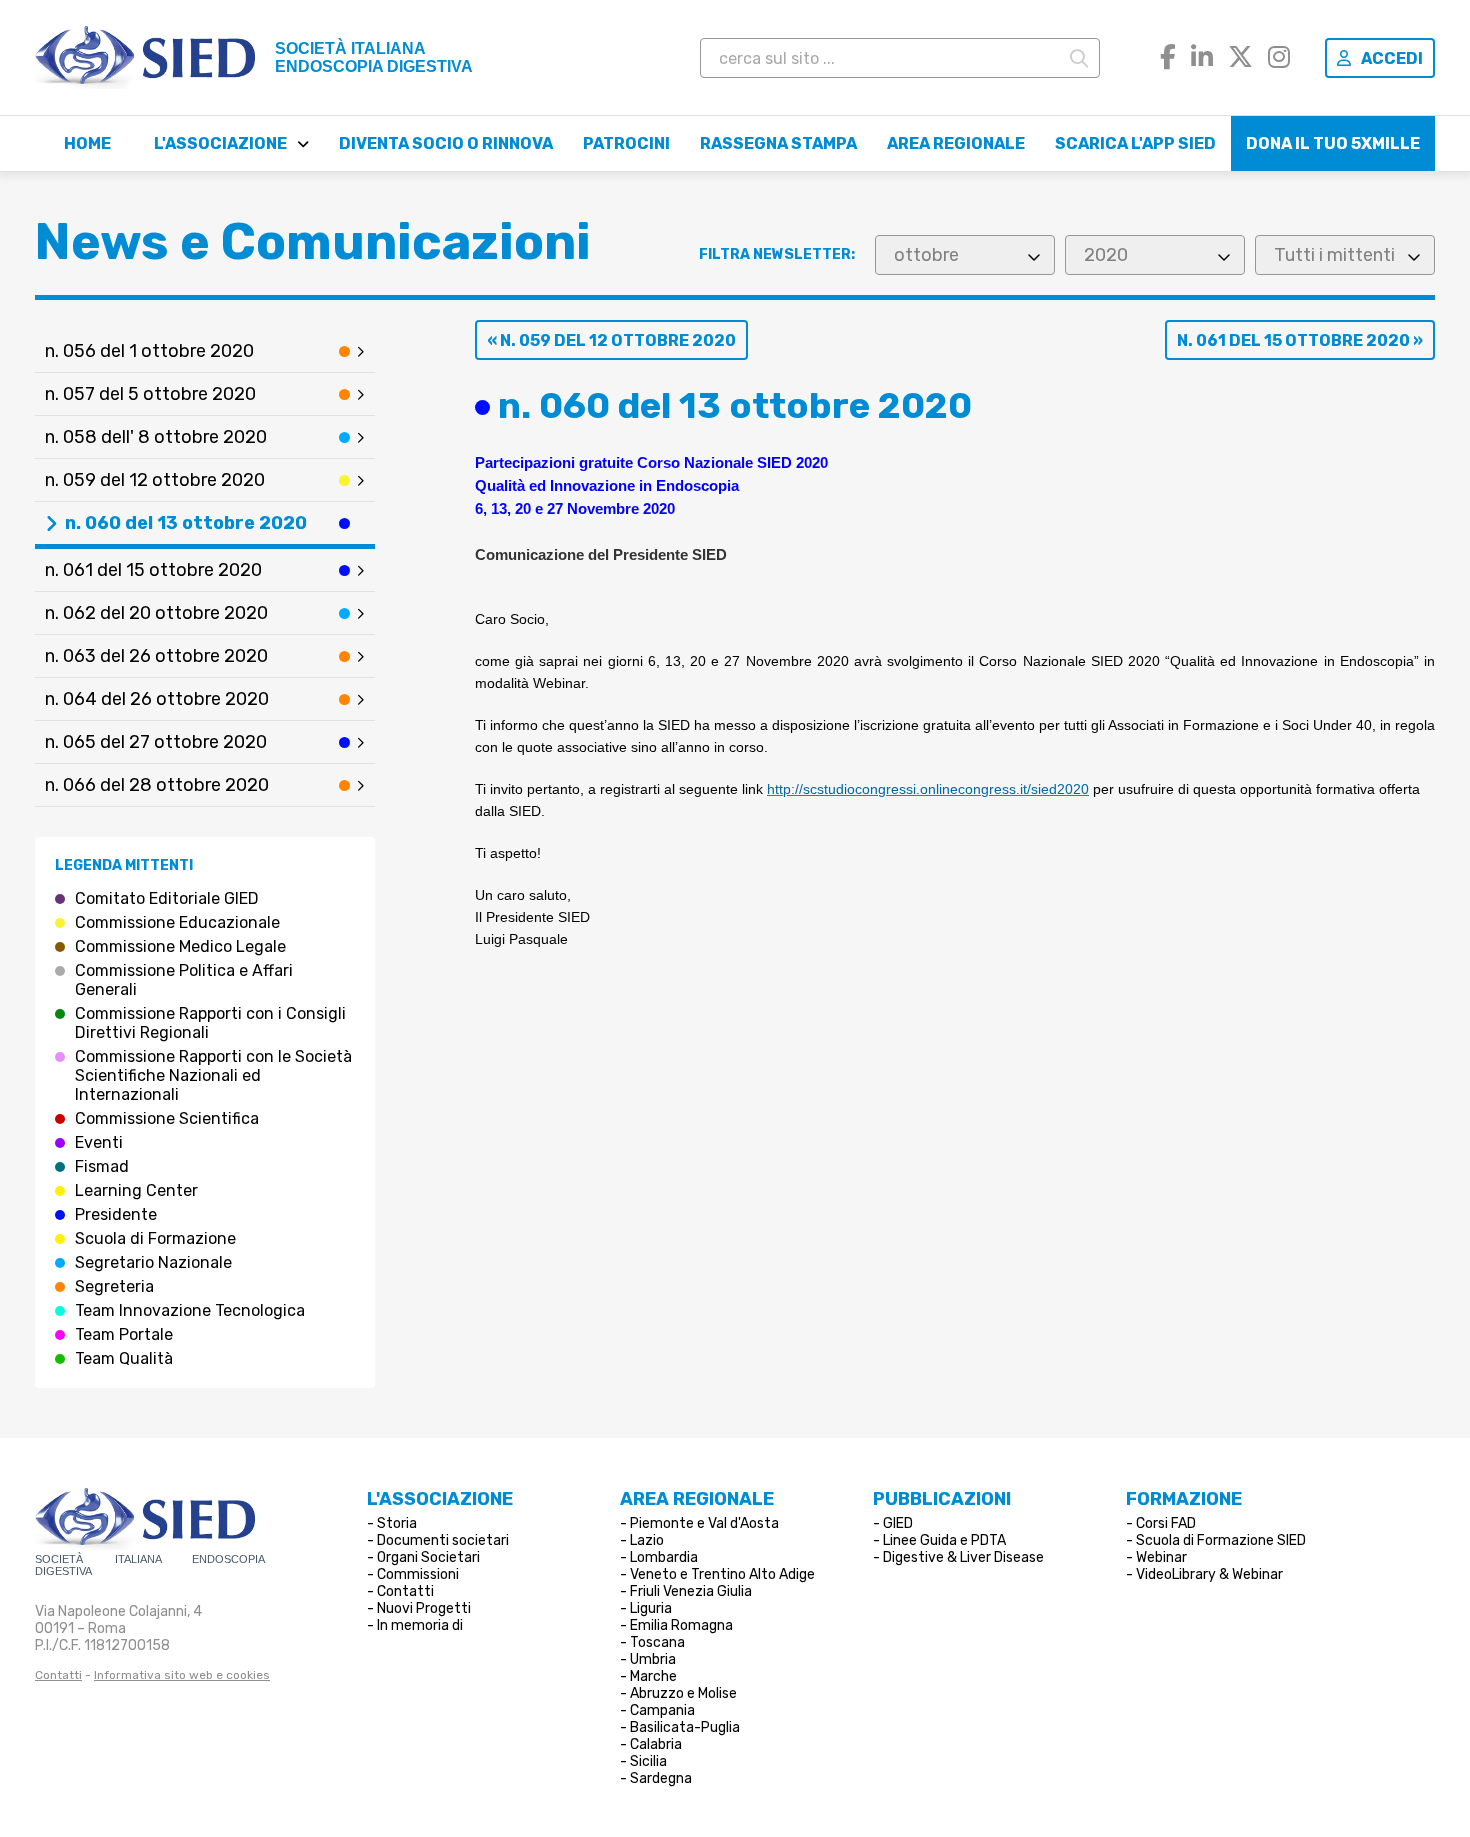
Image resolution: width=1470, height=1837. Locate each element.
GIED (898, 1523)
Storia (397, 1523)
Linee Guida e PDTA (944, 1540)
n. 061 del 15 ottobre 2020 (153, 570)
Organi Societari (428, 1557)
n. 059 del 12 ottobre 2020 (155, 480)
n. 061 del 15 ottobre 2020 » (1300, 340)
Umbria (653, 1659)
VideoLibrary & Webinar (1209, 1574)
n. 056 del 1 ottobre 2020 (149, 351)
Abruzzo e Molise (683, 1693)
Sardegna (661, 1778)
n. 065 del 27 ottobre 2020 (156, 742)
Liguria (651, 1608)
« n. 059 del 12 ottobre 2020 (611, 340)
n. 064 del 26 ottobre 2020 (157, 699)
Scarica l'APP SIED (1135, 143)
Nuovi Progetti (424, 1608)
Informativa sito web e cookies (182, 1675)
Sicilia (648, 1761)
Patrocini (626, 143)
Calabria (656, 1744)
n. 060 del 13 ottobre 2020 (186, 523)
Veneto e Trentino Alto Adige (722, 1574)
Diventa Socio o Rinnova (446, 143)
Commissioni (418, 1574)
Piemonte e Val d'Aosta (704, 1523)
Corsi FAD (1166, 1523)
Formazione (1184, 1499)
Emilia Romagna (681, 1625)
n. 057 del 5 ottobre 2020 (150, 394)
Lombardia (664, 1557)
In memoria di (420, 1625)
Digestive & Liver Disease (963, 1557)
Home (87, 143)
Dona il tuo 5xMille (1333, 143)
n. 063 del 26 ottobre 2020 (156, 656)
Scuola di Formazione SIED (1221, 1540)
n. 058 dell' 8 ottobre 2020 (156, 437)
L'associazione (220, 143)
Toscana (657, 1642)
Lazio (647, 1540)
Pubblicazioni (942, 1499)
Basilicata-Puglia (685, 1727)
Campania (662, 1710)
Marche (653, 1676)
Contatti (58, 1675)
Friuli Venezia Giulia (691, 1591)
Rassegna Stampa (778, 143)
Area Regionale (956, 143)
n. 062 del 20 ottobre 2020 (156, 613)
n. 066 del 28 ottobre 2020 (157, 785)
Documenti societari (443, 1540)
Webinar (1161, 1557)
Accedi (1392, 58)
